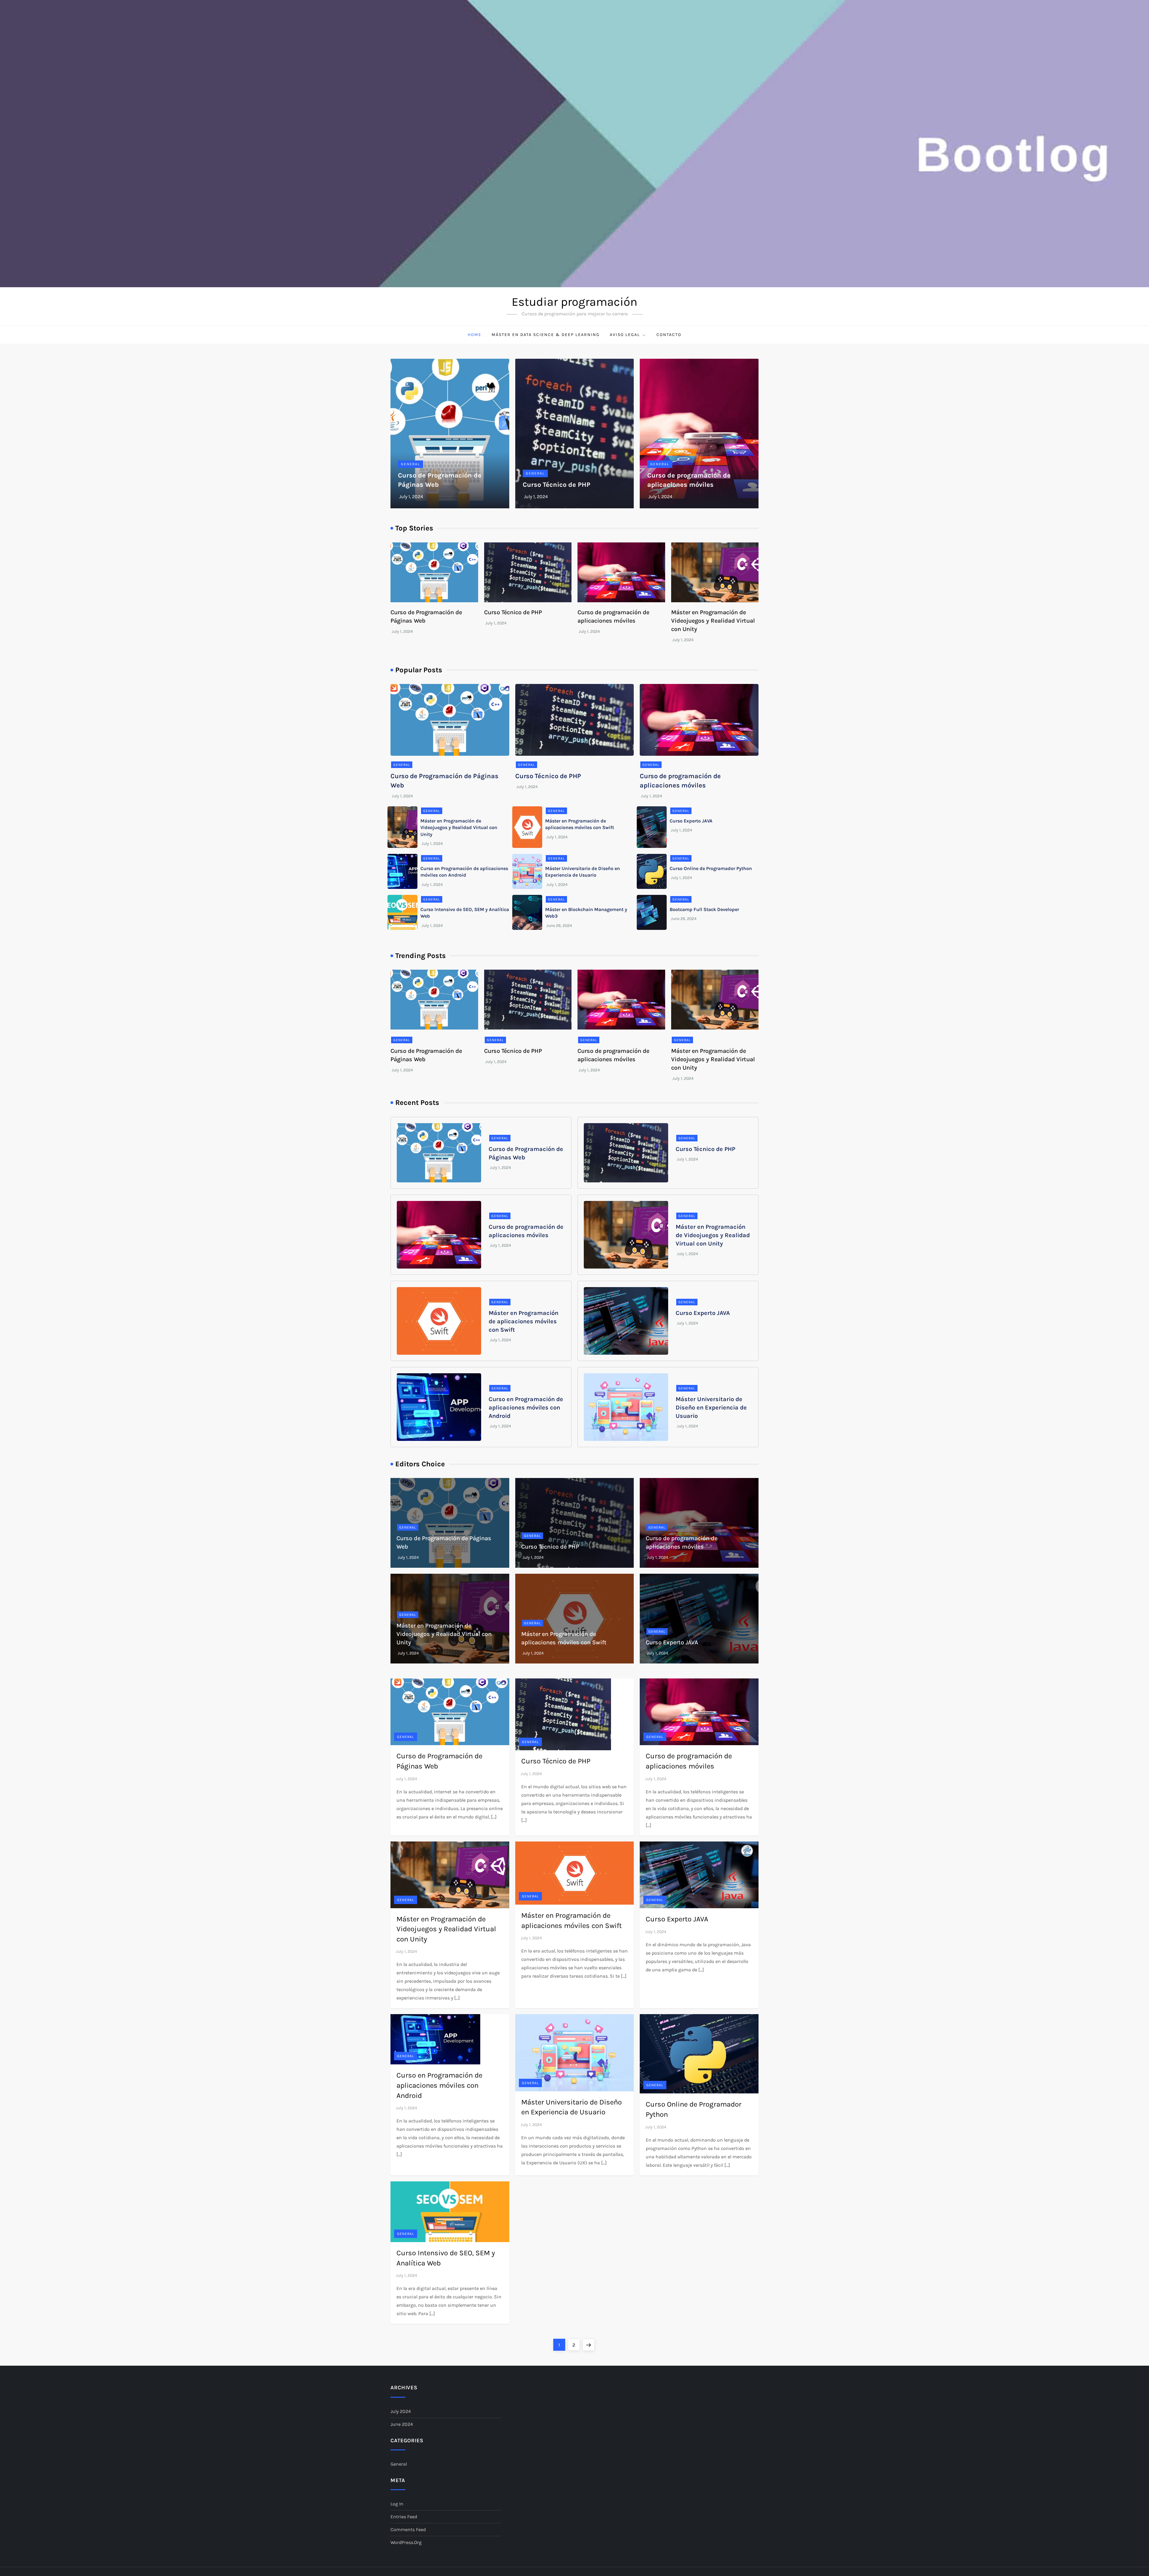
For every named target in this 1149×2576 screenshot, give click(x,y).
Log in (397, 2504)
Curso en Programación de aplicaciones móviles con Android (526, 1408)
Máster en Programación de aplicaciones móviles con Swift (523, 1321)
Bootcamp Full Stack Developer (704, 909)
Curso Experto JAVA (691, 821)
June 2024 (402, 2424)
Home (475, 335)
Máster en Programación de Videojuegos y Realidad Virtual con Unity (713, 621)
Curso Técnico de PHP (557, 485)
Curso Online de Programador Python (711, 868)
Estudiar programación (574, 302)
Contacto (669, 335)
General (411, 464)
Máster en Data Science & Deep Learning (546, 335)
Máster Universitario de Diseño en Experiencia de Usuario (711, 1408)
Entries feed (404, 2517)
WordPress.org (406, 2542)
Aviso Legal (625, 335)
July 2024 (401, 2411)
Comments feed (408, 2529)
